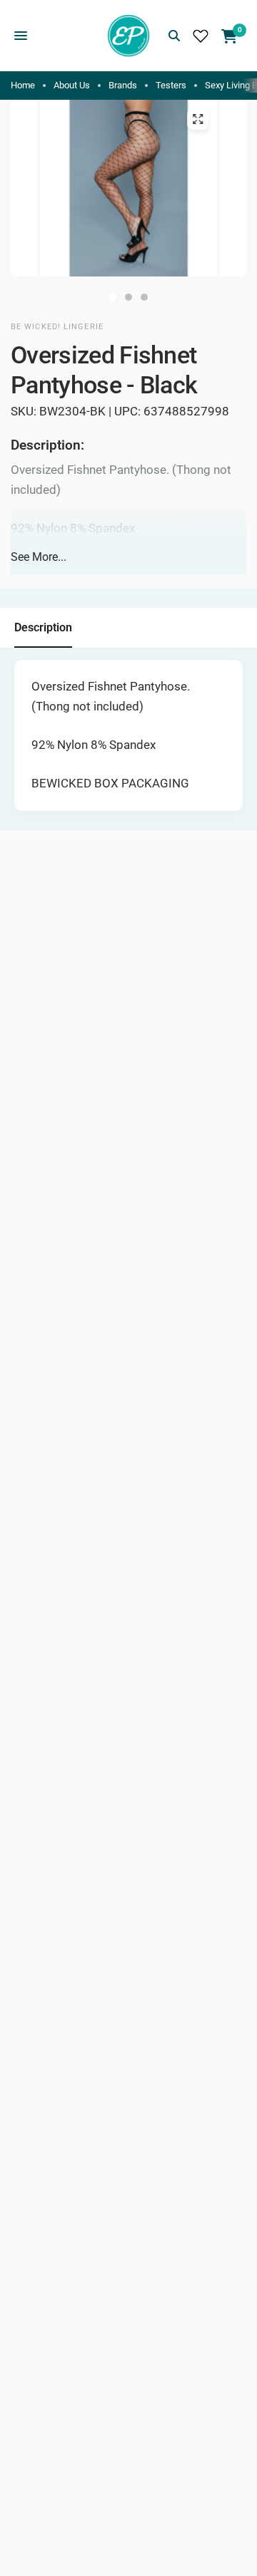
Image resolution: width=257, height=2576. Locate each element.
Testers (171, 85)
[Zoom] (198, 119)
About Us (72, 85)
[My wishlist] (201, 36)
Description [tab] (43, 627)
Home (23, 85)
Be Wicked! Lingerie (57, 327)
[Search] (174, 36)
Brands (123, 85)
